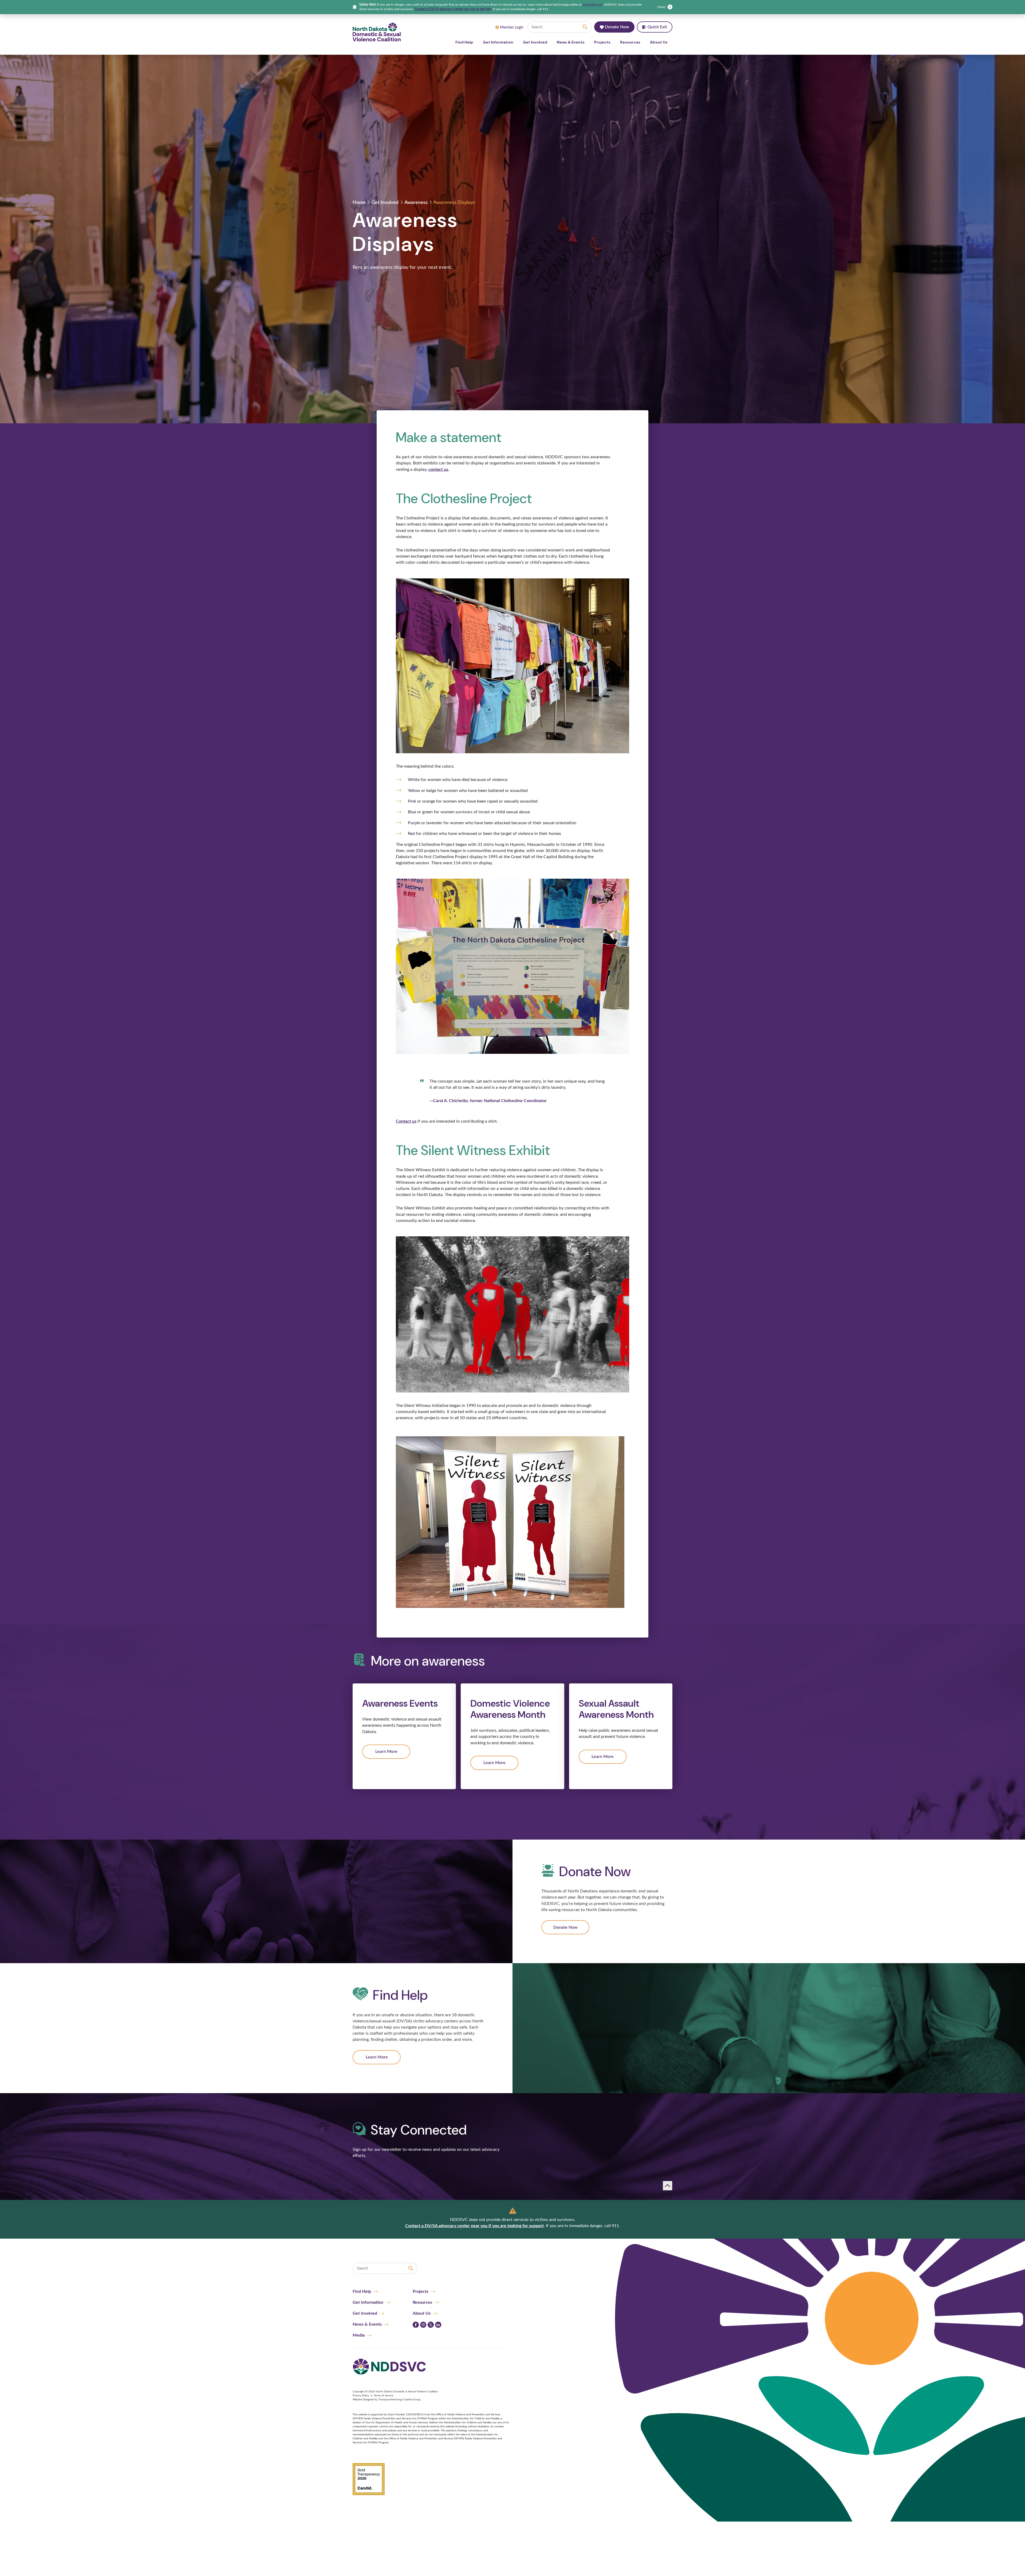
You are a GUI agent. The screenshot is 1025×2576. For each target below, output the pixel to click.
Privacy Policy (361, 2396)
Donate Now (616, 27)
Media (359, 2335)
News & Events (571, 42)
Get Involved (535, 42)
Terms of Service (383, 2396)
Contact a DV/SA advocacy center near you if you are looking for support (474, 2226)
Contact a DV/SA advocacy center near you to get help (453, 9)
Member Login (512, 27)
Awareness (416, 203)
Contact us (406, 1121)
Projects (602, 42)
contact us (438, 470)
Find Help (464, 42)
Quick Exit (657, 27)
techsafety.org (592, 5)
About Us (659, 42)
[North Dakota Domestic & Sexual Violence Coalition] (377, 32)
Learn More (386, 1751)
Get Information (498, 42)
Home (359, 203)
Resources (630, 42)
